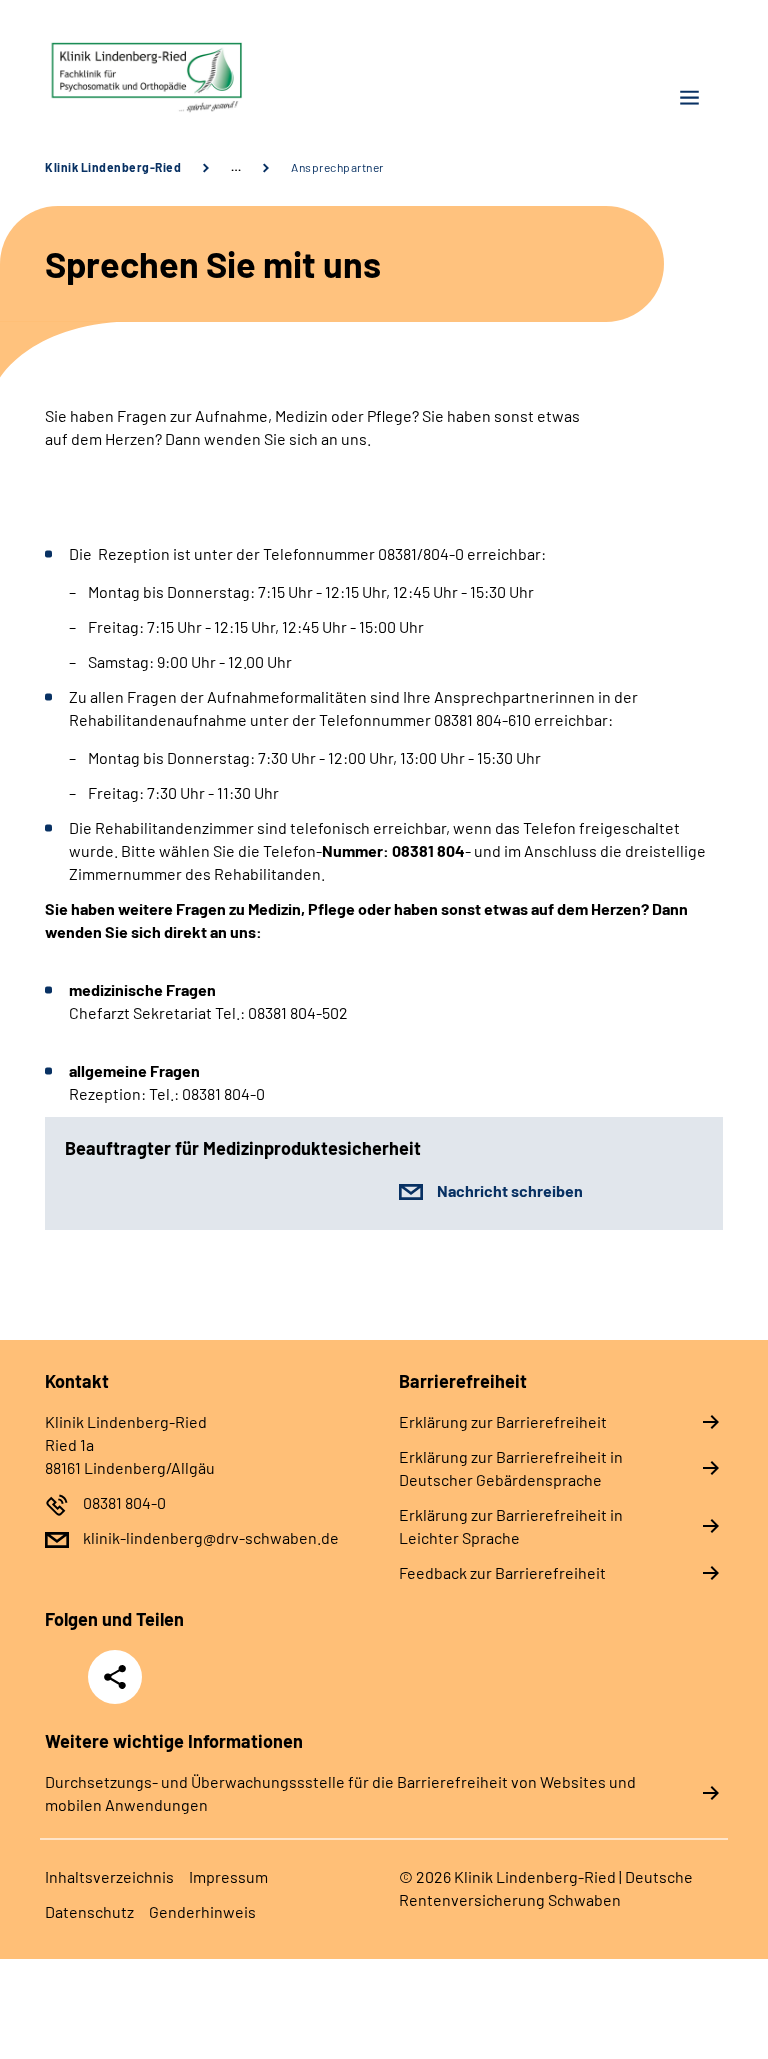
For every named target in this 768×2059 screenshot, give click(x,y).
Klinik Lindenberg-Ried (113, 167)
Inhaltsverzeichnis (109, 1876)
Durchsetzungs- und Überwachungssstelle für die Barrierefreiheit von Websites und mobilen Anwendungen (340, 1793)
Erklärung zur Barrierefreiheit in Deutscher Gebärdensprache (511, 1468)
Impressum (228, 1876)
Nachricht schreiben (510, 1190)
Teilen (115, 1677)
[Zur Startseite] (207, 77)
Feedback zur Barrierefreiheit (502, 1572)
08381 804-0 (124, 1502)
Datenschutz (89, 1911)
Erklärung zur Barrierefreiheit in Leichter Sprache (511, 1526)
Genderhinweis (202, 1911)
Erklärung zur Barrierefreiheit (503, 1421)
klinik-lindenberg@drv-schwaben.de (211, 1537)
